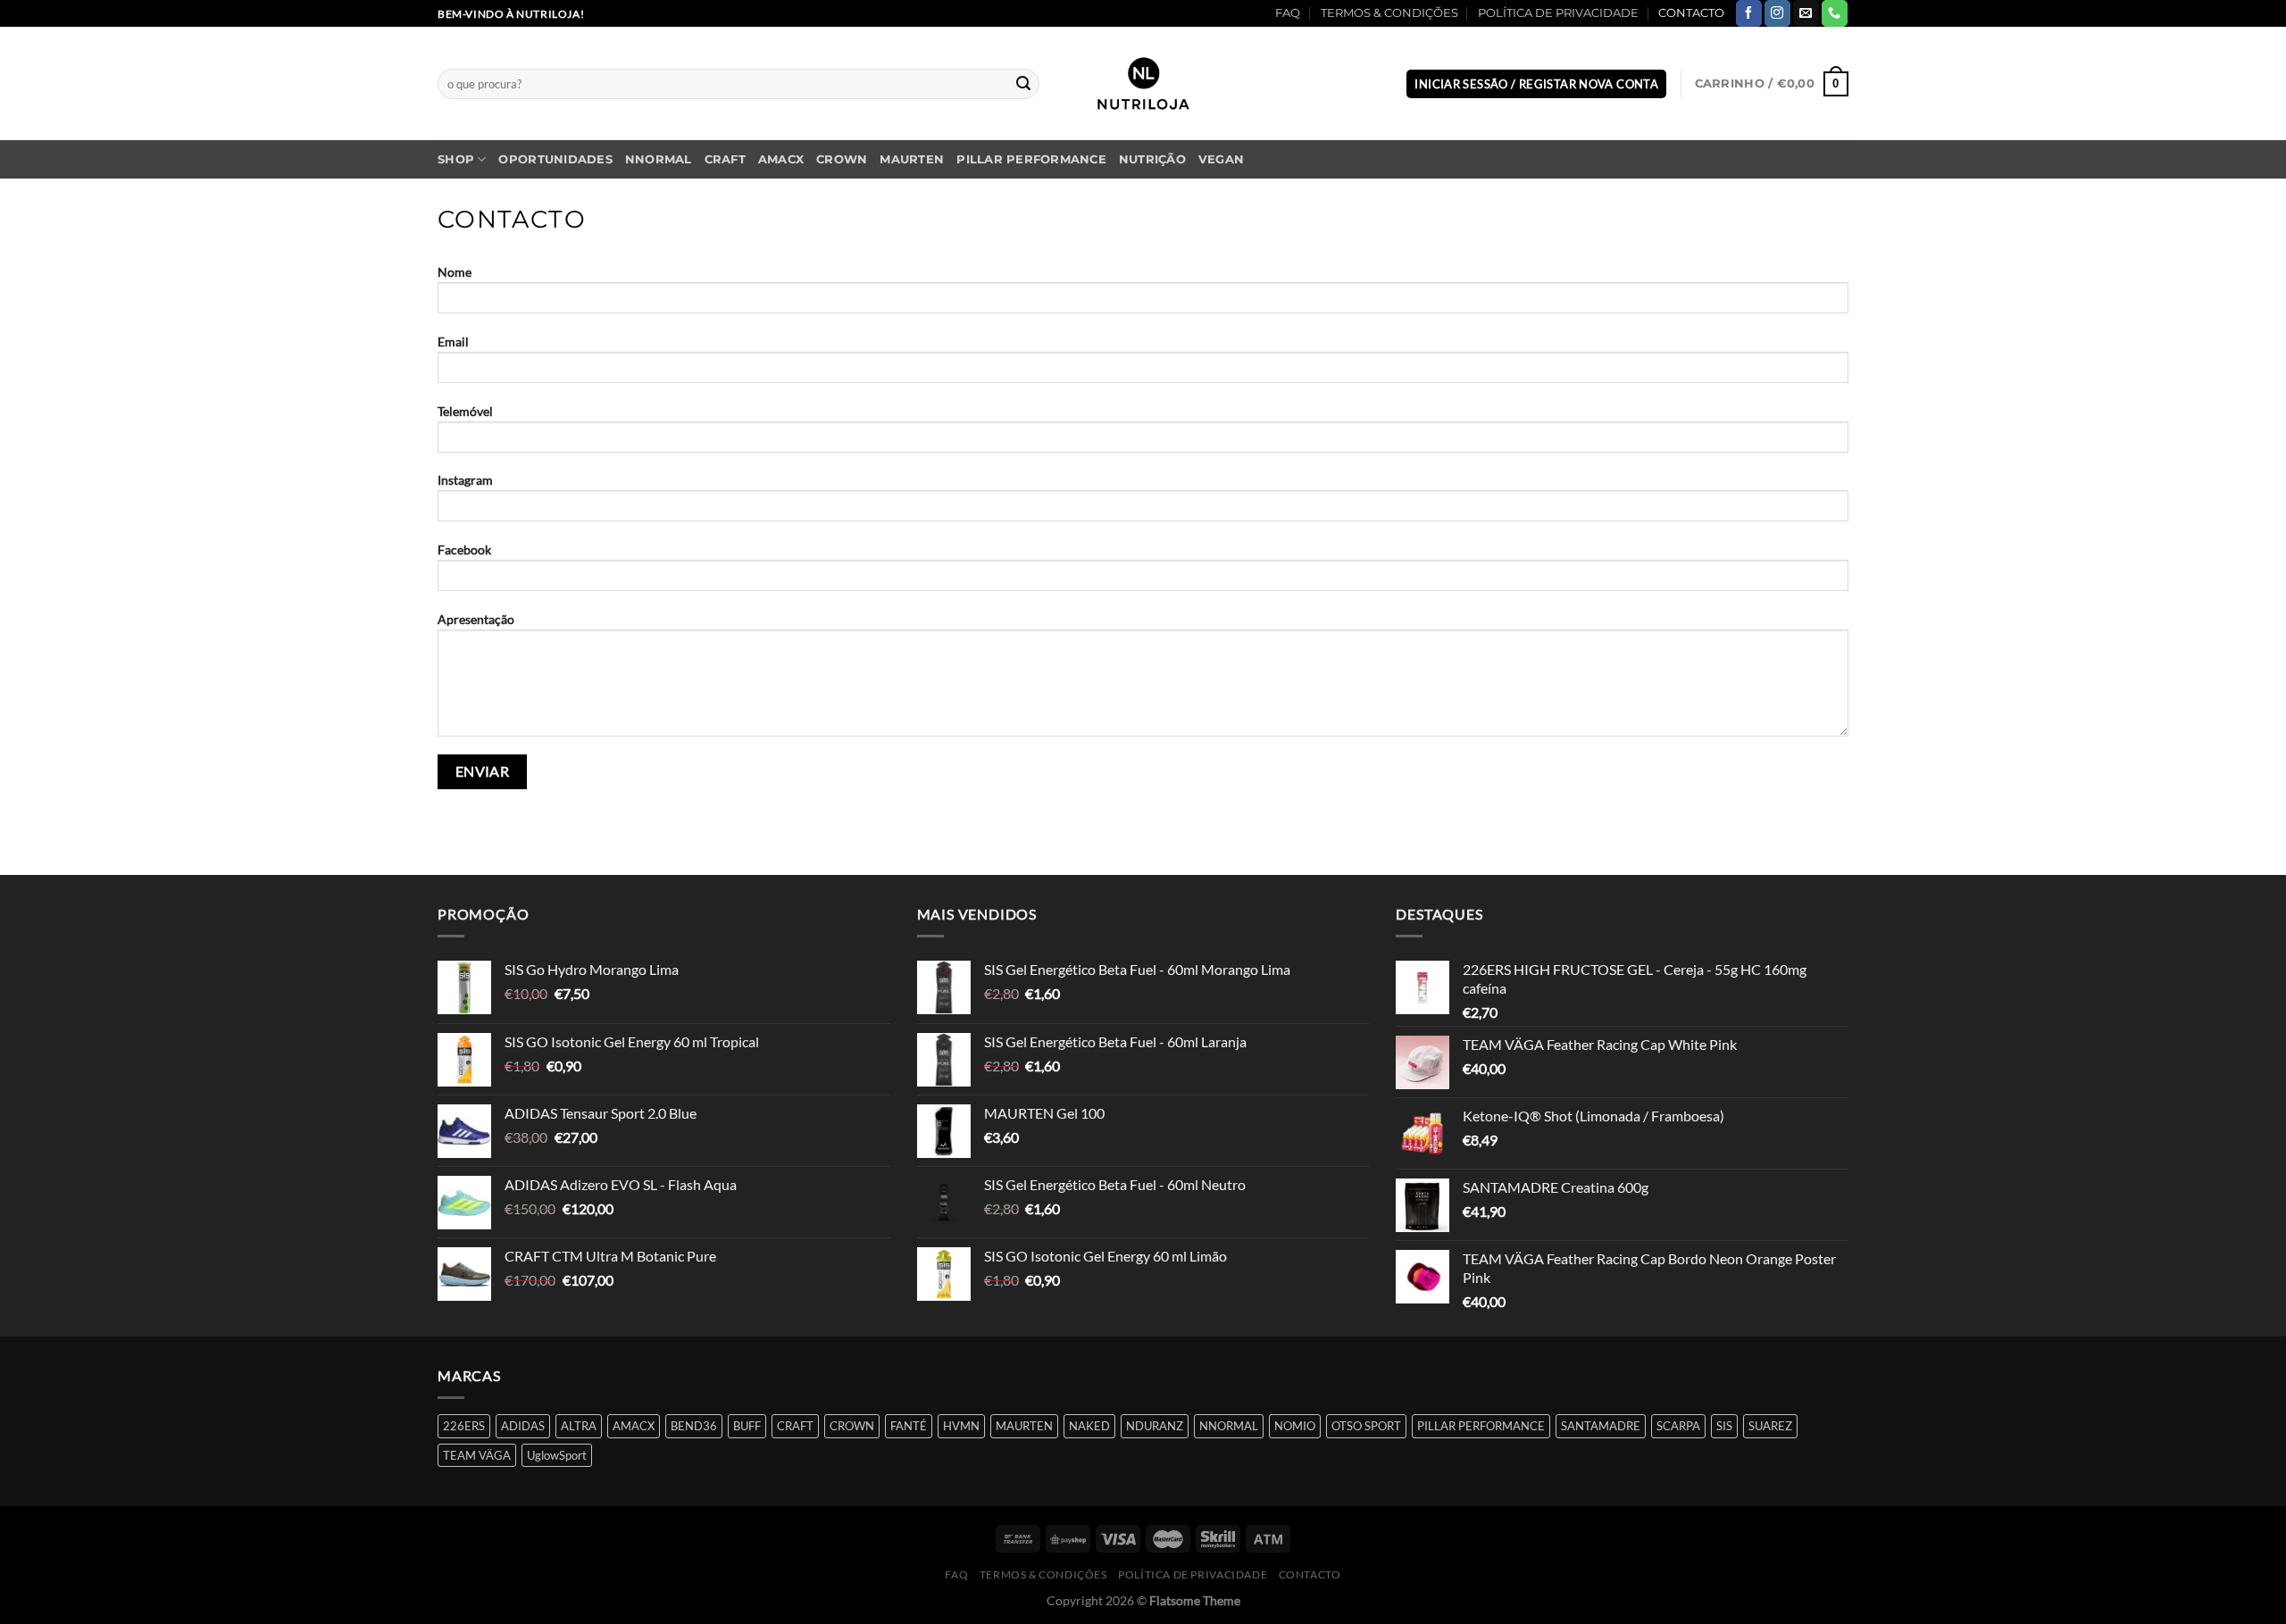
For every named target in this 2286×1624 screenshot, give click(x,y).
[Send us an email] (1806, 13)
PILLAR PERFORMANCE (1031, 159)
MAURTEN (912, 159)
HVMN (961, 1426)
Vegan (1221, 159)
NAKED (1089, 1426)
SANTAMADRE (1601, 1426)
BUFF (747, 1426)
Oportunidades (555, 159)
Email (453, 341)
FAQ (1288, 13)
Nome (455, 272)
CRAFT (725, 159)
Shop (456, 159)
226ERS (464, 1426)
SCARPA (1678, 1426)
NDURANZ (1155, 1426)
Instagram (465, 480)
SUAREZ (1770, 1426)
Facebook (464, 550)
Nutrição (1152, 159)
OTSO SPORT (1366, 1426)
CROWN (842, 159)
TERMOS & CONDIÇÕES (1389, 13)
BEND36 (694, 1426)
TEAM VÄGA (477, 1455)
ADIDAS (523, 1426)
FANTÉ (909, 1426)
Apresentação (476, 619)
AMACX (781, 159)
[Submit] (1023, 84)
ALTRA (579, 1426)
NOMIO (1295, 1426)
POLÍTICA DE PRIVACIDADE (1558, 13)
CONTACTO (1691, 13)
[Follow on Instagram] (1777, 13)
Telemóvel (465, 411)
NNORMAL (659, 159)
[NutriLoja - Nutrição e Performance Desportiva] (1143, 83)
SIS (1724, 1426)
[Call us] (1835, 13)
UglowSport (557, 1455)
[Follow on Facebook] (1749, 13)
